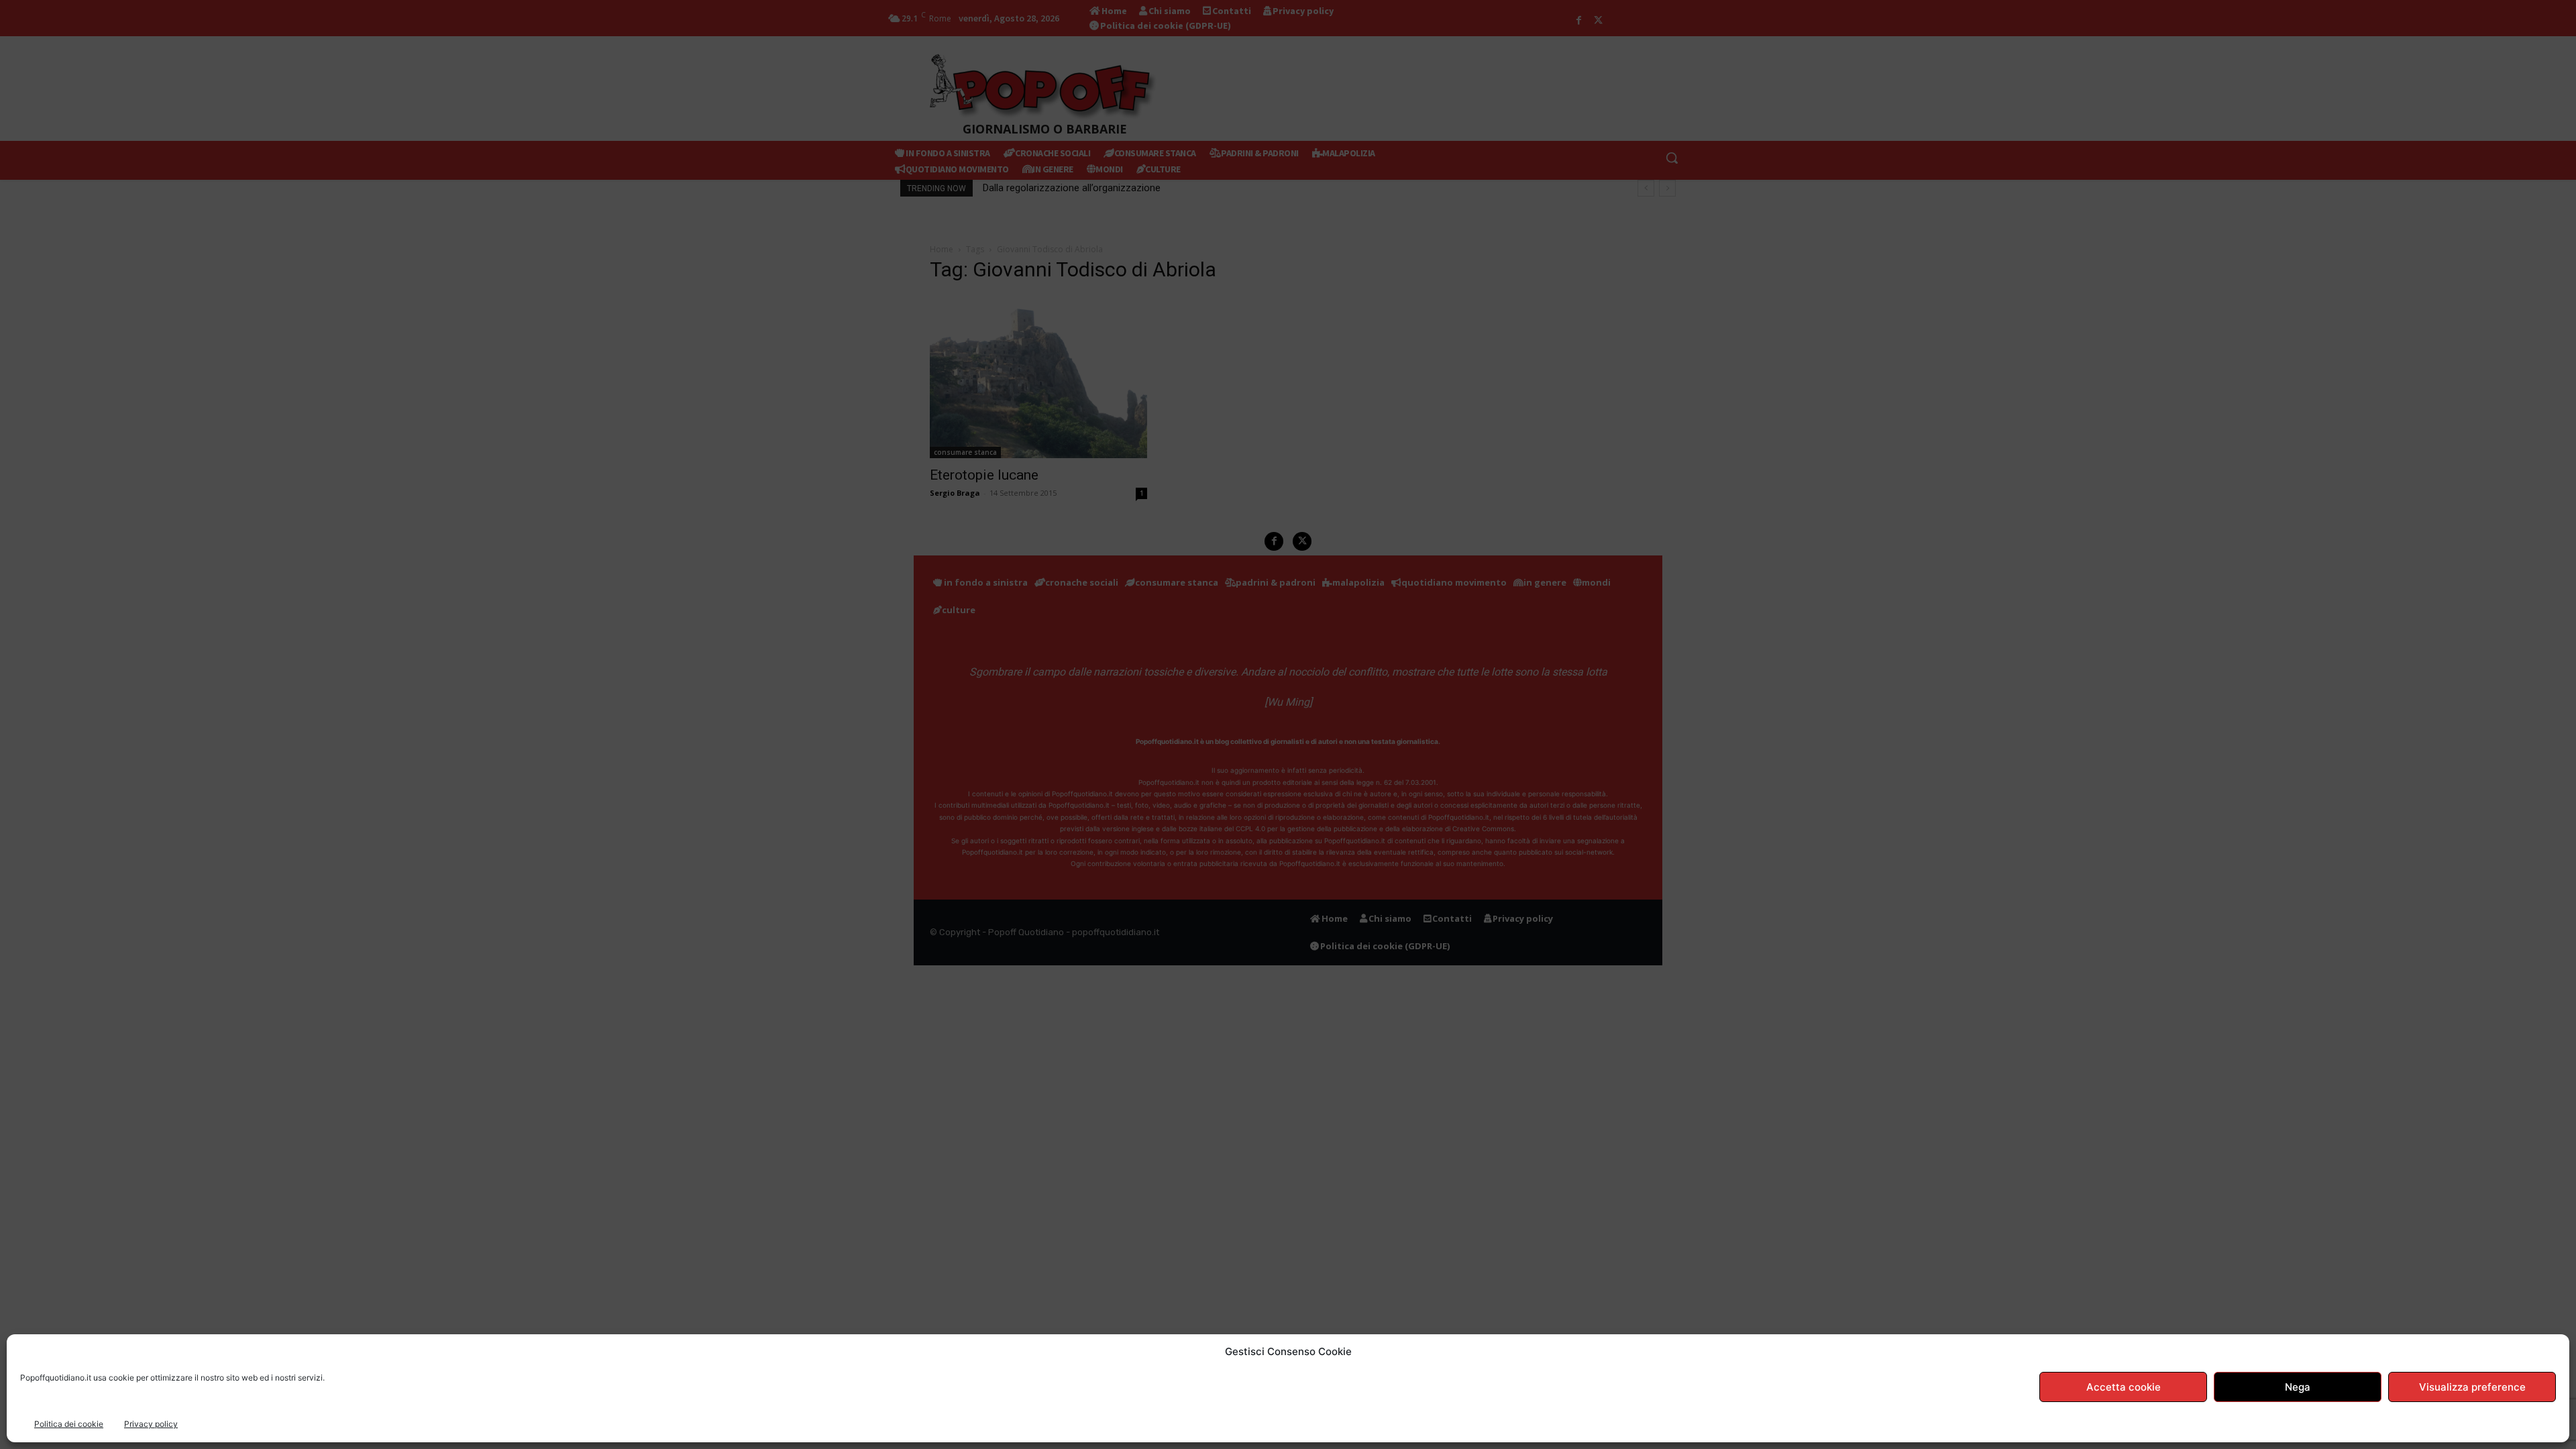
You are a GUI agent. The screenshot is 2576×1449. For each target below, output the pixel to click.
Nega (2298, 1387)
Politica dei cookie (69, 1424)
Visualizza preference (2472, 1387)
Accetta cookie (2124, 1387)
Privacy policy (151, 1424)
